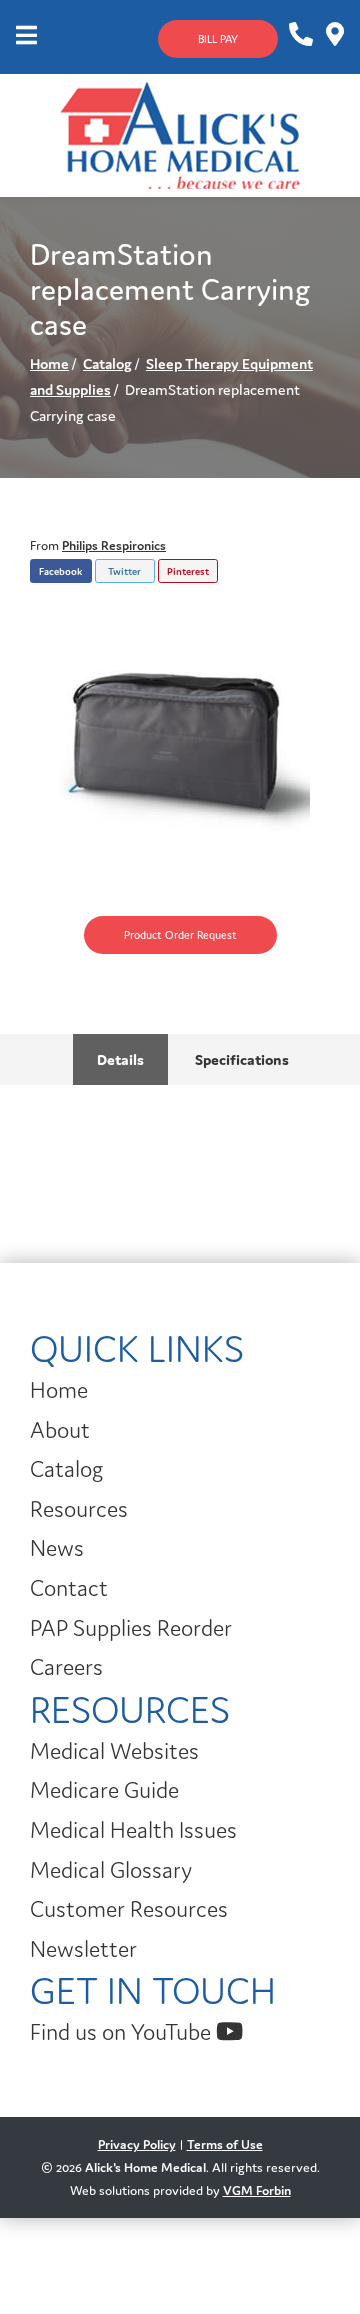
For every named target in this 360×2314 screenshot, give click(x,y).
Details (120, 1059)
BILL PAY (218, 39)
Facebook (60, 571)
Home (49, 363)
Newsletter (83, 1949)
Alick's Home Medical (145, 2167)
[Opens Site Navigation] (26, 37)
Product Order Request (180, 935)
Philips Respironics (114, 545)
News (57, 1548)
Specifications (240, 1059)
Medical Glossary (111, 1870)
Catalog (107, 363)
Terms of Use (225, 2144)
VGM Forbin (257, 2190)
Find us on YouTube (123, 2032)
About (60, 1430)
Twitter (124, 571)
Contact (69, 1588)
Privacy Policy (137, 2144)
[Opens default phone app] (299, 35)
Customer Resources (129, 1909)
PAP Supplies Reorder (131, 1628)
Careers (66, 1667)
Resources (79, 1509)
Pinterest (188, 571)
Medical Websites (114, 1751)
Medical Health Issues (133, 1830)
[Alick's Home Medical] (180, 133)
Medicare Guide (104, 1790)
